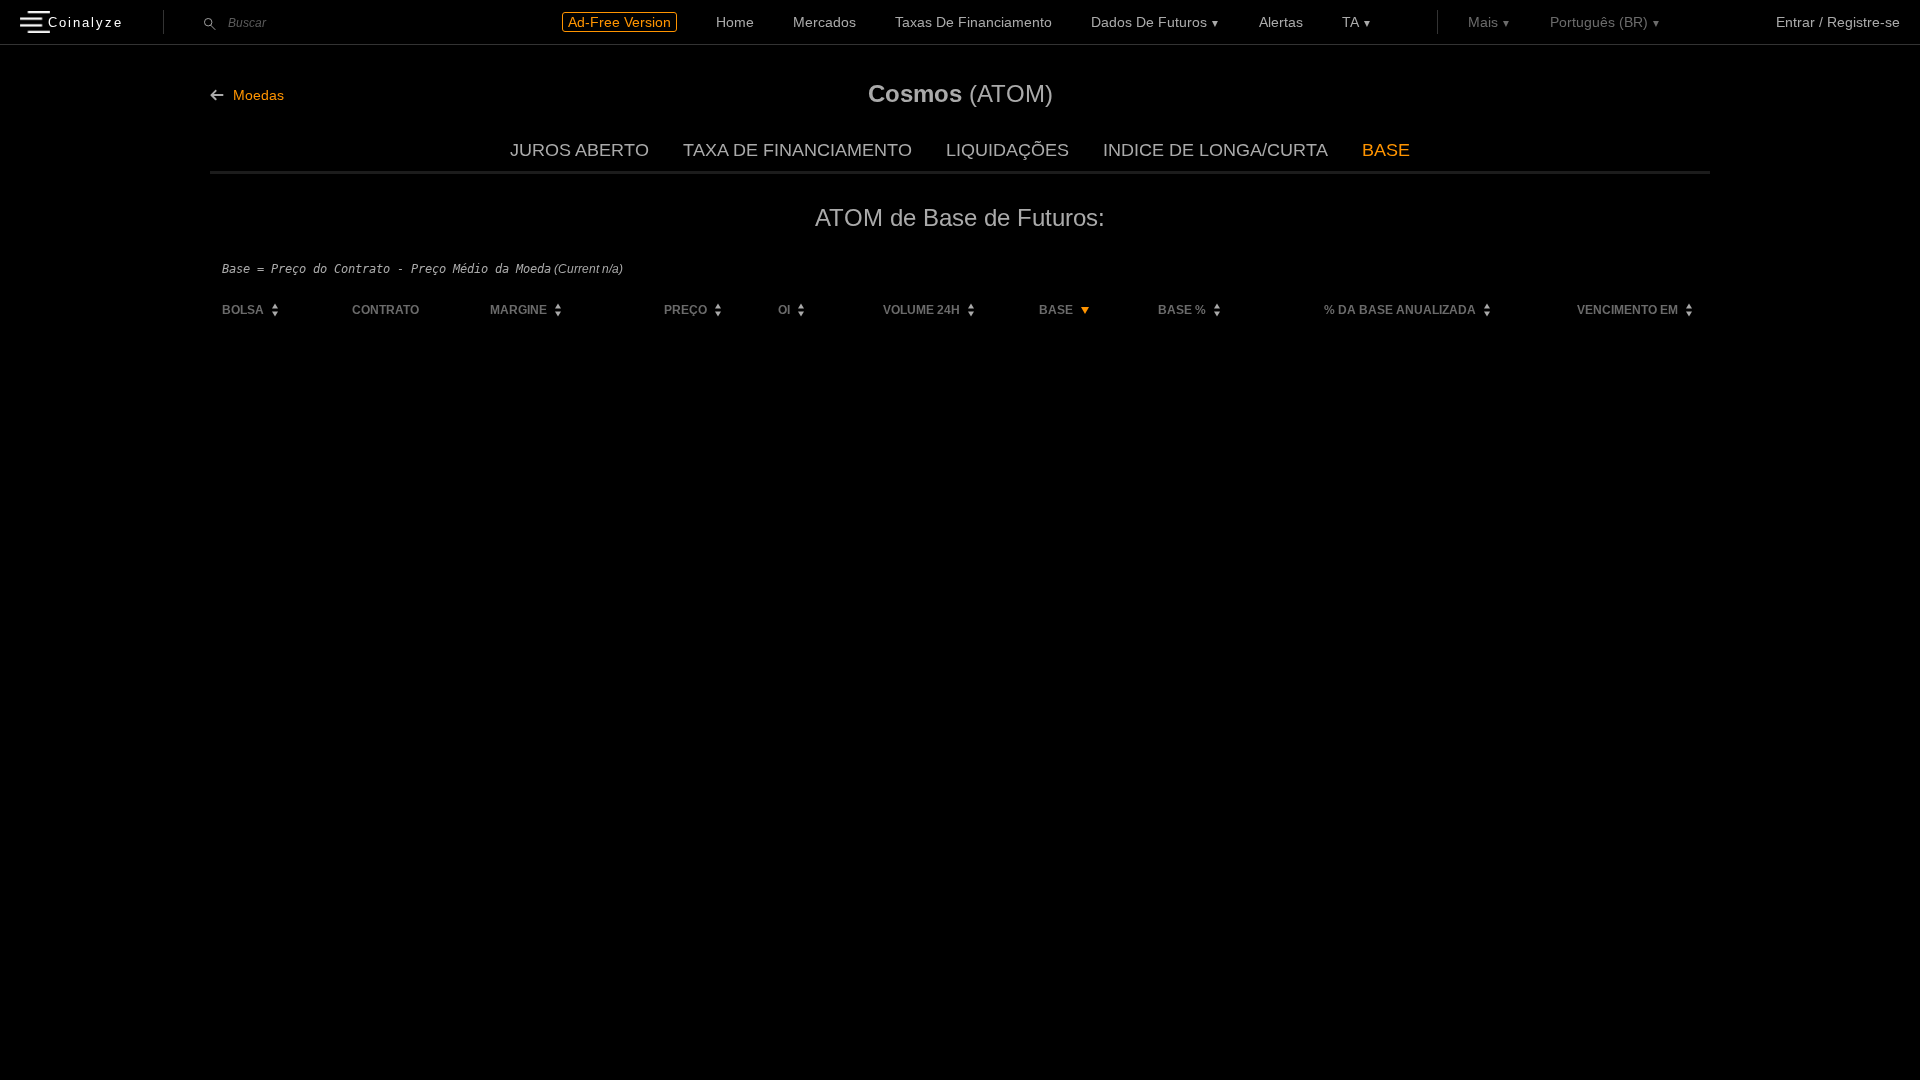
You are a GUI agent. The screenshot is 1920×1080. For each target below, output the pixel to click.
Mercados (824, 22)
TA (1350, 22)
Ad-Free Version (619, 22)
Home (735, 22)
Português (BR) (1599, 22)
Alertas (1281, 22)
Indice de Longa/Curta (1215, 150)
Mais (1483, 22)
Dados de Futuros (1149, 22)
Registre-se (1863, 22)
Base (1386, 150)
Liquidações (1007, 150)
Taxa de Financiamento (797, 150)
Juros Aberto (579, 150)
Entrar (1795, 22)
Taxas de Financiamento (973, 22)
